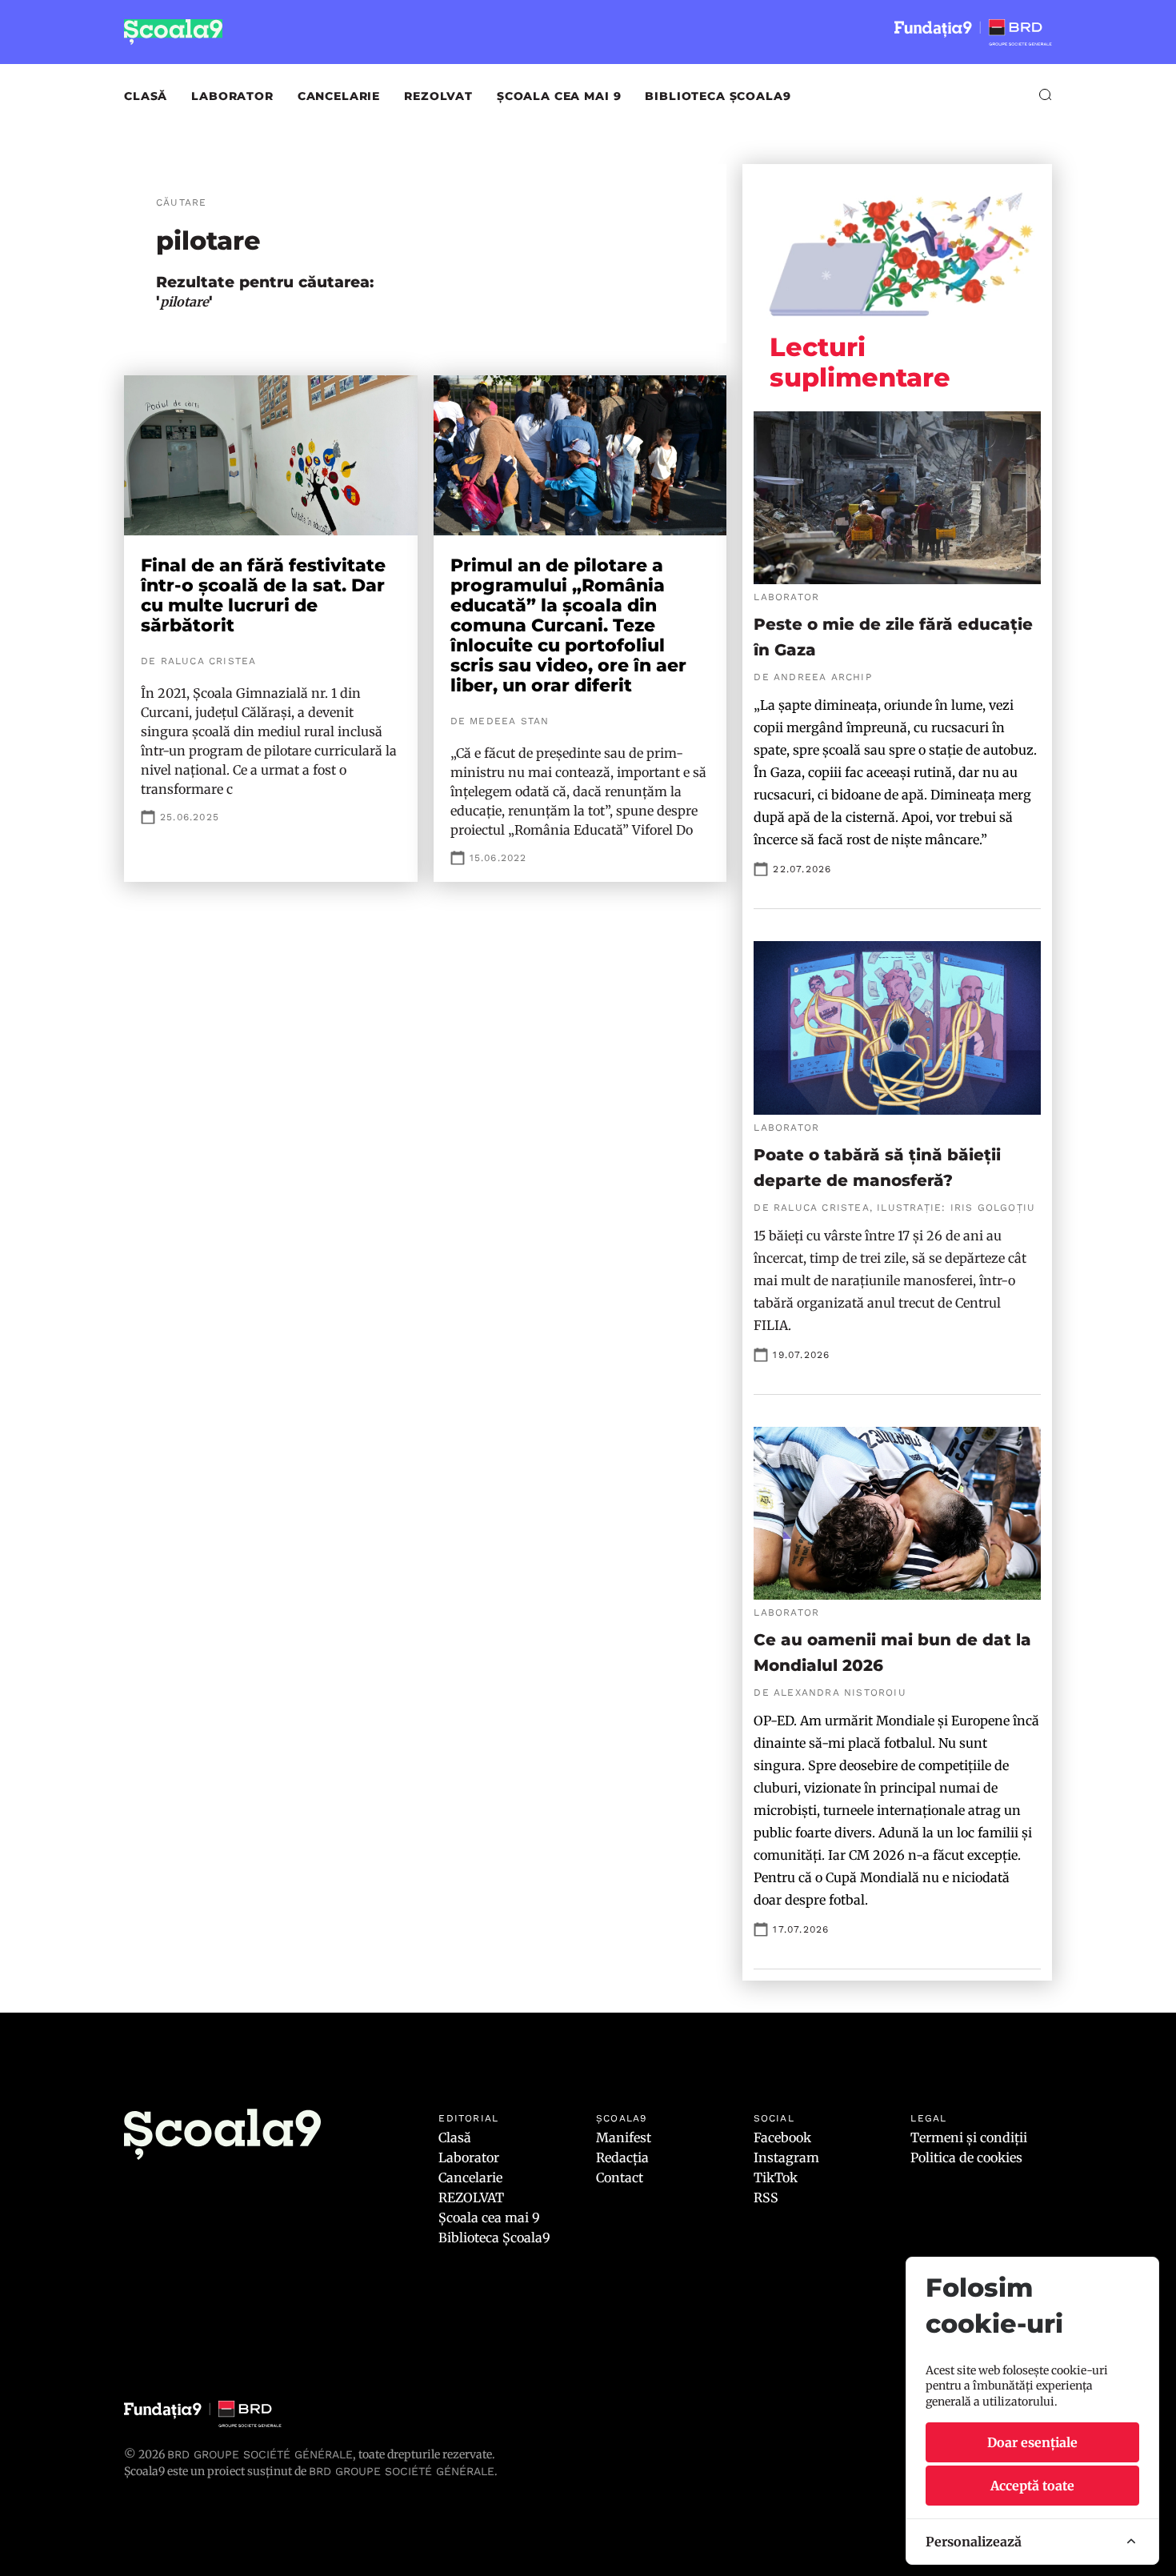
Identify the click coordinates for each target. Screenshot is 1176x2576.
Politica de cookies (966, 2157)
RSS (766, 2197)
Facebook (782, 2137)
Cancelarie (339, 96)
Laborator (232, 96)
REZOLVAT (438, 96)
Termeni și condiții (969, 2137)
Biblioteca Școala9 (718, 96)
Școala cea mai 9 (559, 96)
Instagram (786, 2157)
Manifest (624, 2137)
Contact (620, 2177)
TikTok (776, 2177)
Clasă (146, 96)
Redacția (622, 2157)
